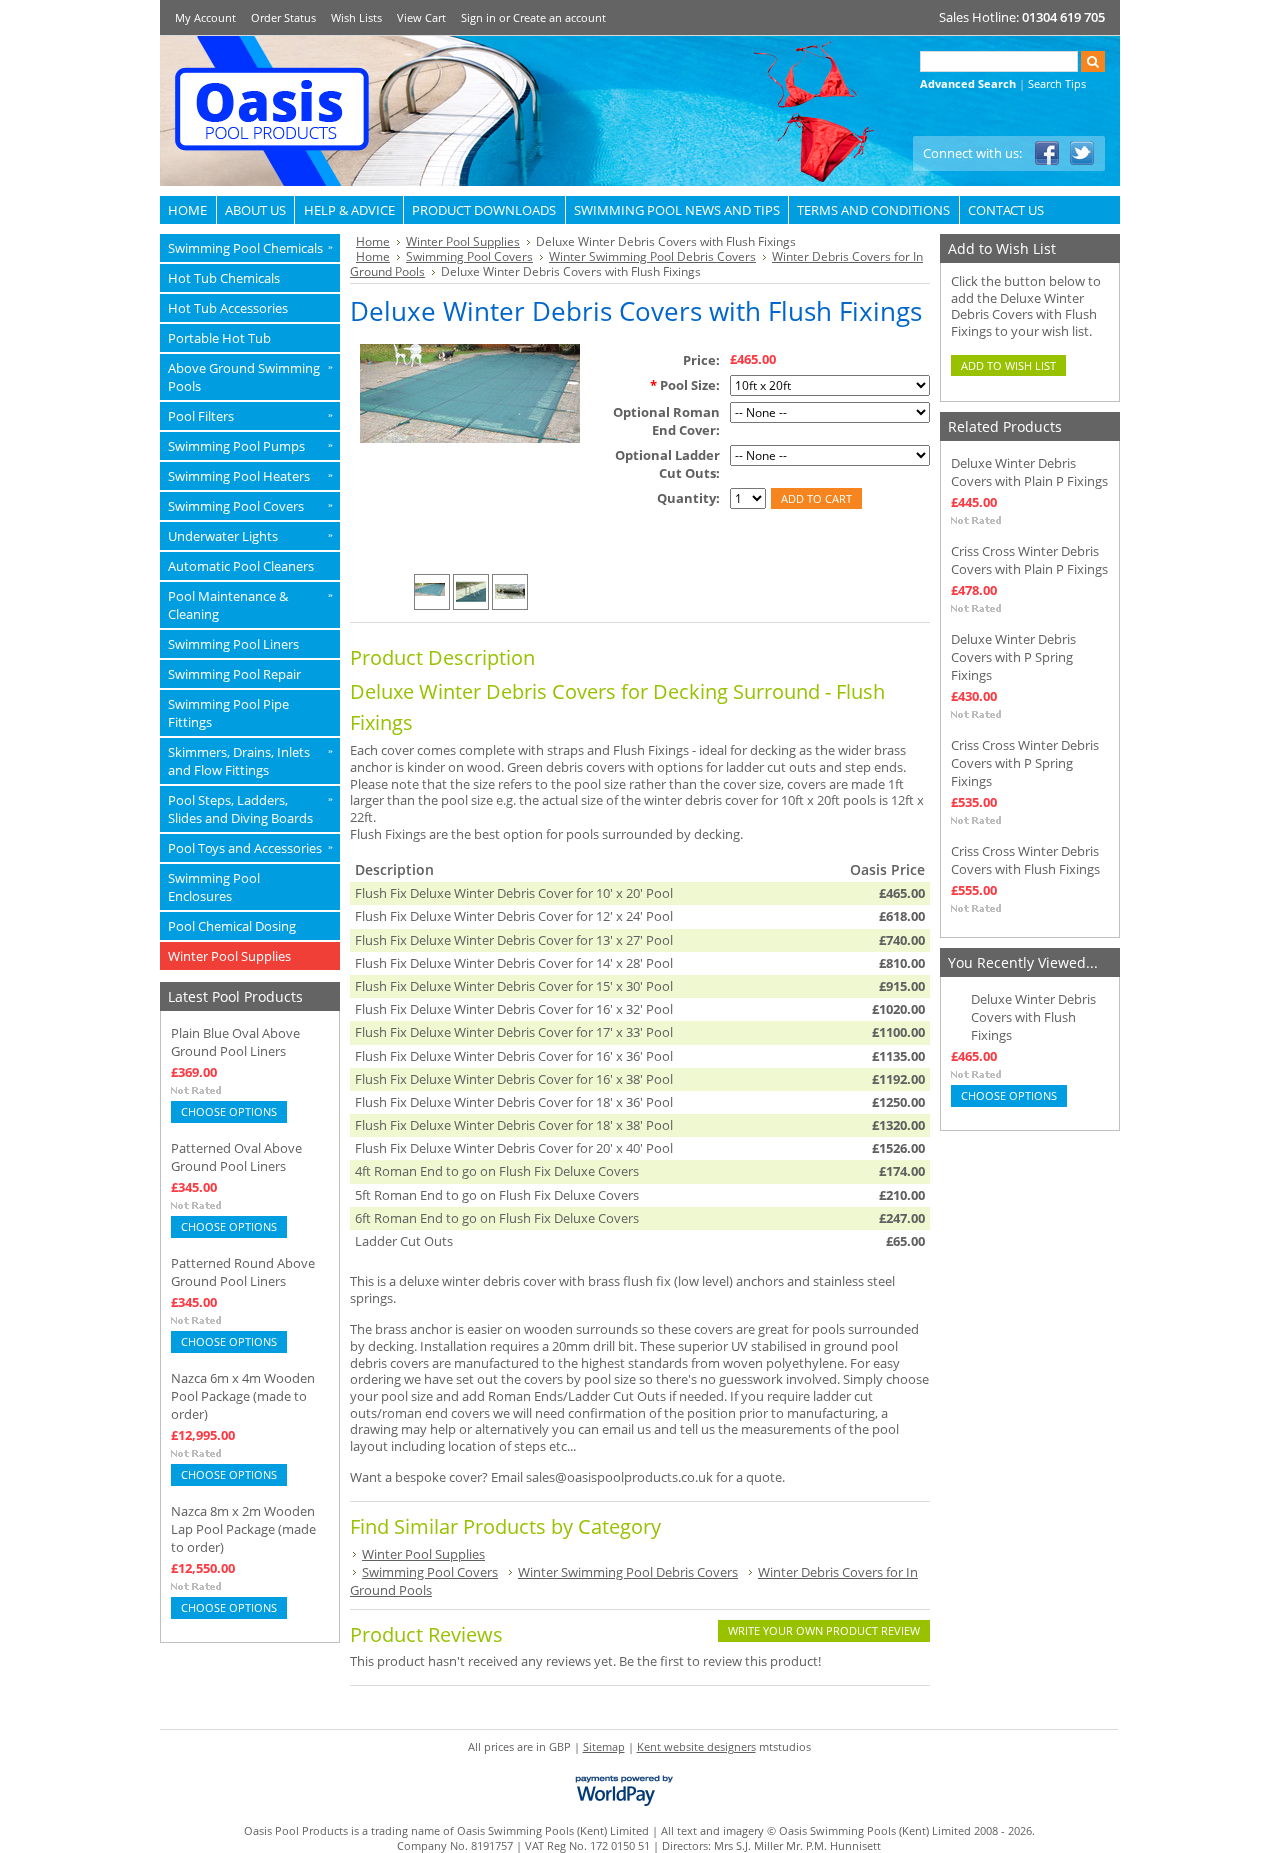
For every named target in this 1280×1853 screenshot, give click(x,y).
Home (373, 241)
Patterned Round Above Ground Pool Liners (243, 1272)
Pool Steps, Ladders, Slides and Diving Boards (250, 809)
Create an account (559, 17)
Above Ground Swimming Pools (250, 377)
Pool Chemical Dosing (232, 926)
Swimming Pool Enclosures (214, 887)
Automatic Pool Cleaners (241, 566)
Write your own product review (824, 1630)
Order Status (283, 17)
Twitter (1082, 153)
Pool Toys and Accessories (250, 848)
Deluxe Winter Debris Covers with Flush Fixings (1033, 1017)
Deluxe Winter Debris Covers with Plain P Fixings (1029, 472)
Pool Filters (250, 416)
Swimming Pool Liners (233, 644)
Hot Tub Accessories (228, 308)
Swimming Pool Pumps (250, 446)
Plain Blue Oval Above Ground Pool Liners (235, 1042)
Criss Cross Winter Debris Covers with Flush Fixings (1025, 860)
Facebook (1047, 153)
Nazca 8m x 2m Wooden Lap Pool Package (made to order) (243, 1529)
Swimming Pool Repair (234, 674)
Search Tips (1057, 83)
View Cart (421, 17)
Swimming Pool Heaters (250, 476)
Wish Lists (356, 17)
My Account (205, 17)
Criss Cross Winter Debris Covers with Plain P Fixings (1029, 560)
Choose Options (229, 1111)
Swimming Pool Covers (250, 506)
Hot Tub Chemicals (224, 278)
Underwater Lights (250, 536)
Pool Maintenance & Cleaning (250, 605)
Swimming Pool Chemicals (250, 248)
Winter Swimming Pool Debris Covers (652, 256)
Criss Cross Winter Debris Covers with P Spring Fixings (1025, 763)
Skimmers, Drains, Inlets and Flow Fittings (250, 761)
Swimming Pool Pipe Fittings (228, 713)
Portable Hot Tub (219, 338)
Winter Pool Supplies (229, 956)
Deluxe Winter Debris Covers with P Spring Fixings (1013, 657)
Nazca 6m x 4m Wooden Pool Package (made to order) (243, 1396)
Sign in (478, 17)
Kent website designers (696, 1746)
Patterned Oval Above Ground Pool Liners (236, 1157)
